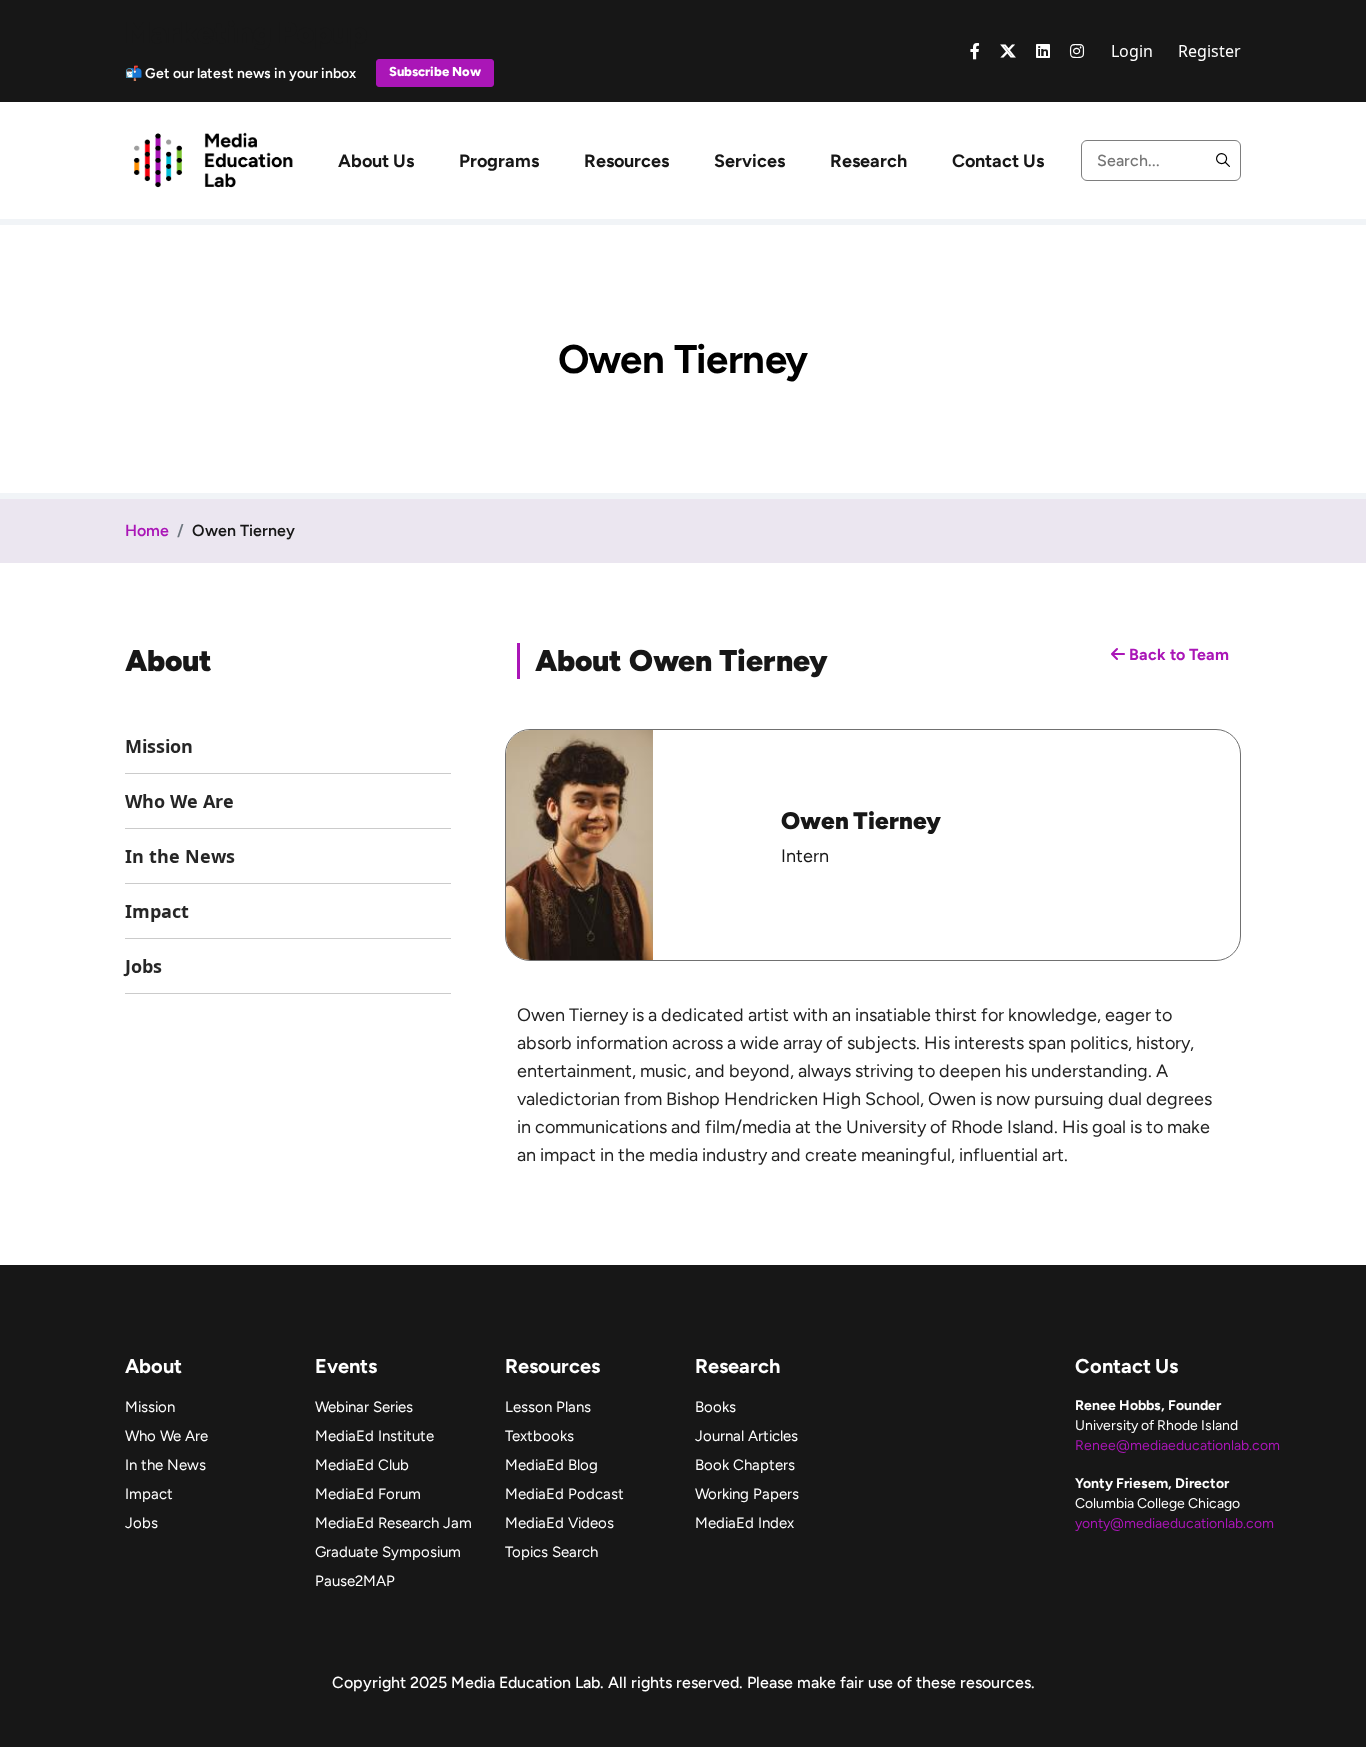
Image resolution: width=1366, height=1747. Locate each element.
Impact (157, 911)
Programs (499, 161)
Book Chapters (745, 1465)
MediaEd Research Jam (393, 1523)
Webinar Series (364, 1407)
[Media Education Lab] (212, 159)
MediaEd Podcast (564, 1494)
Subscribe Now (435, 71)
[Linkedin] (1043, 51)
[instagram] (1077, 51)
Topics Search (551, 1552)
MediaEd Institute (374, 1436)
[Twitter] (1008, 51)
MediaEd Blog (551, 1465)
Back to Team (1177, 654)
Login (1132, 51)
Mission (159, 746)
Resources (626, 161)
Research (868, 161)
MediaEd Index (744, 1523)
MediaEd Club (362, 1465)
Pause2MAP (355, 1581)
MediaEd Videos (559, 1523)
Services (749, 161)
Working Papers (747, 1494)
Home (147, 530)
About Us (376, 161)
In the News (180, 856)
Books (715, 1407)
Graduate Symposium (388, 1552)
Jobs (143, 966)
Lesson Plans (548, 1407)
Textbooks (539, 1436)
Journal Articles (746, 1436)
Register (1209, 51)
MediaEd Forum (368, 1494)
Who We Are (179, 801)
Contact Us (998, 161)
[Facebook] (975, 51)
